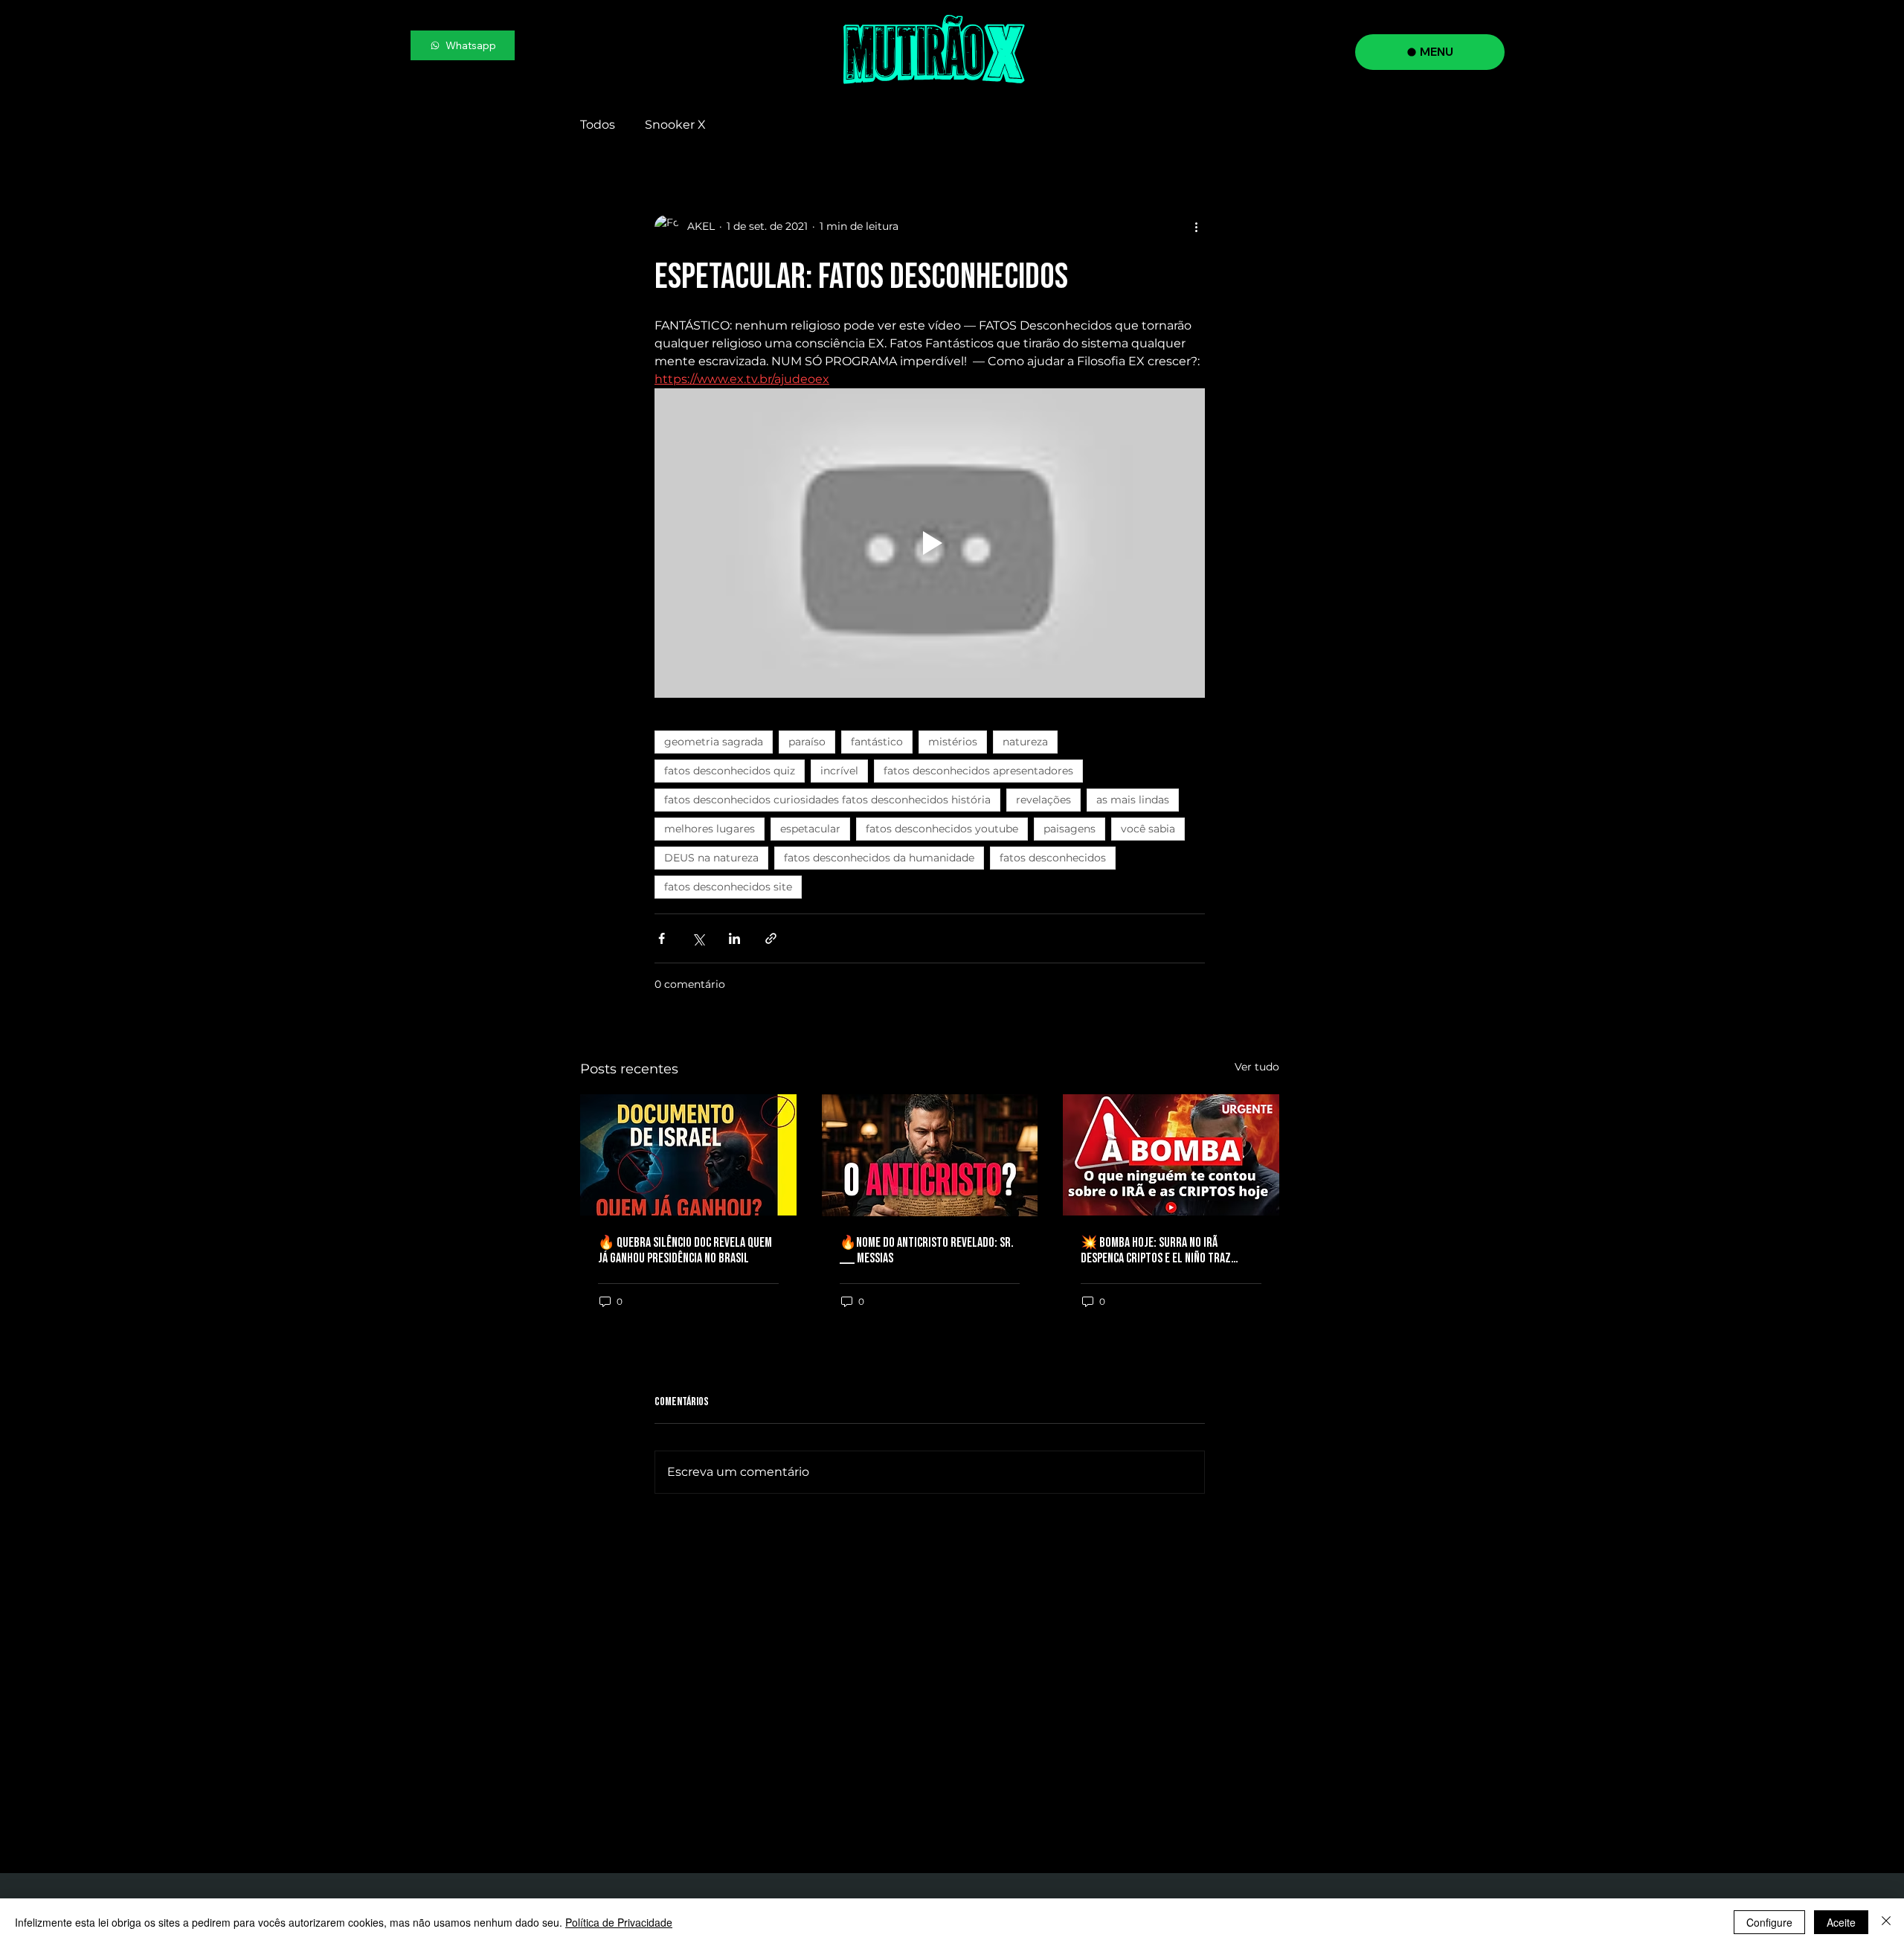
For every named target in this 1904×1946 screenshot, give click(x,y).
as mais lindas (1133, 800)
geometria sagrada (714, 742)
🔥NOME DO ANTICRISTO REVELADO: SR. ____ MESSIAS (927, 1250)
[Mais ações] (1196, 227)
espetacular (810, 829)
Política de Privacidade (619, 1922)
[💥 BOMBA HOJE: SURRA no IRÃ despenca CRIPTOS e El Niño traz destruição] (1171, 1155)
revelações (1043, 800)
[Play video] (930, 543)
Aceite (1841, 1922)
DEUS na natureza (711, 858)
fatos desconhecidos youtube (942, 829)
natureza (1025, 742)
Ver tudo (1257, 1067)
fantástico (877, 742)
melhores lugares (710, 829)
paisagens (1070, 829)
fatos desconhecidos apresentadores (978, 771)
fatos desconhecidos (1053, 858)
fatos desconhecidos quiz (730, 771)
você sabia (1148, 829)
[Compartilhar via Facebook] (662, 938)
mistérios (953, 742)
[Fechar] (1886, 1922)
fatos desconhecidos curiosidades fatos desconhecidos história (827, 800)
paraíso (807, 742)
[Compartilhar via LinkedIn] (734, 938)
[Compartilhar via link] (771, 938)
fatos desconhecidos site (728, 887)
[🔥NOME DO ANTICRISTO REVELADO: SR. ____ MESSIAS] (930, 1155)
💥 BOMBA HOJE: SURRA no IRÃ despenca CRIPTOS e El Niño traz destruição (1156, 1250)
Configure (1769, 1922)
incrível (839, 771)
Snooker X (675, 125)
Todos (598, 125)
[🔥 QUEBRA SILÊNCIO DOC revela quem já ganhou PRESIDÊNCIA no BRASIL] (688, 1155)
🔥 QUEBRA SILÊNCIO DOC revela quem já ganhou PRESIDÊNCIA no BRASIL (685, 1250)
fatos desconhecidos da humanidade (879, 858)
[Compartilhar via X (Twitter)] (698, 938)
